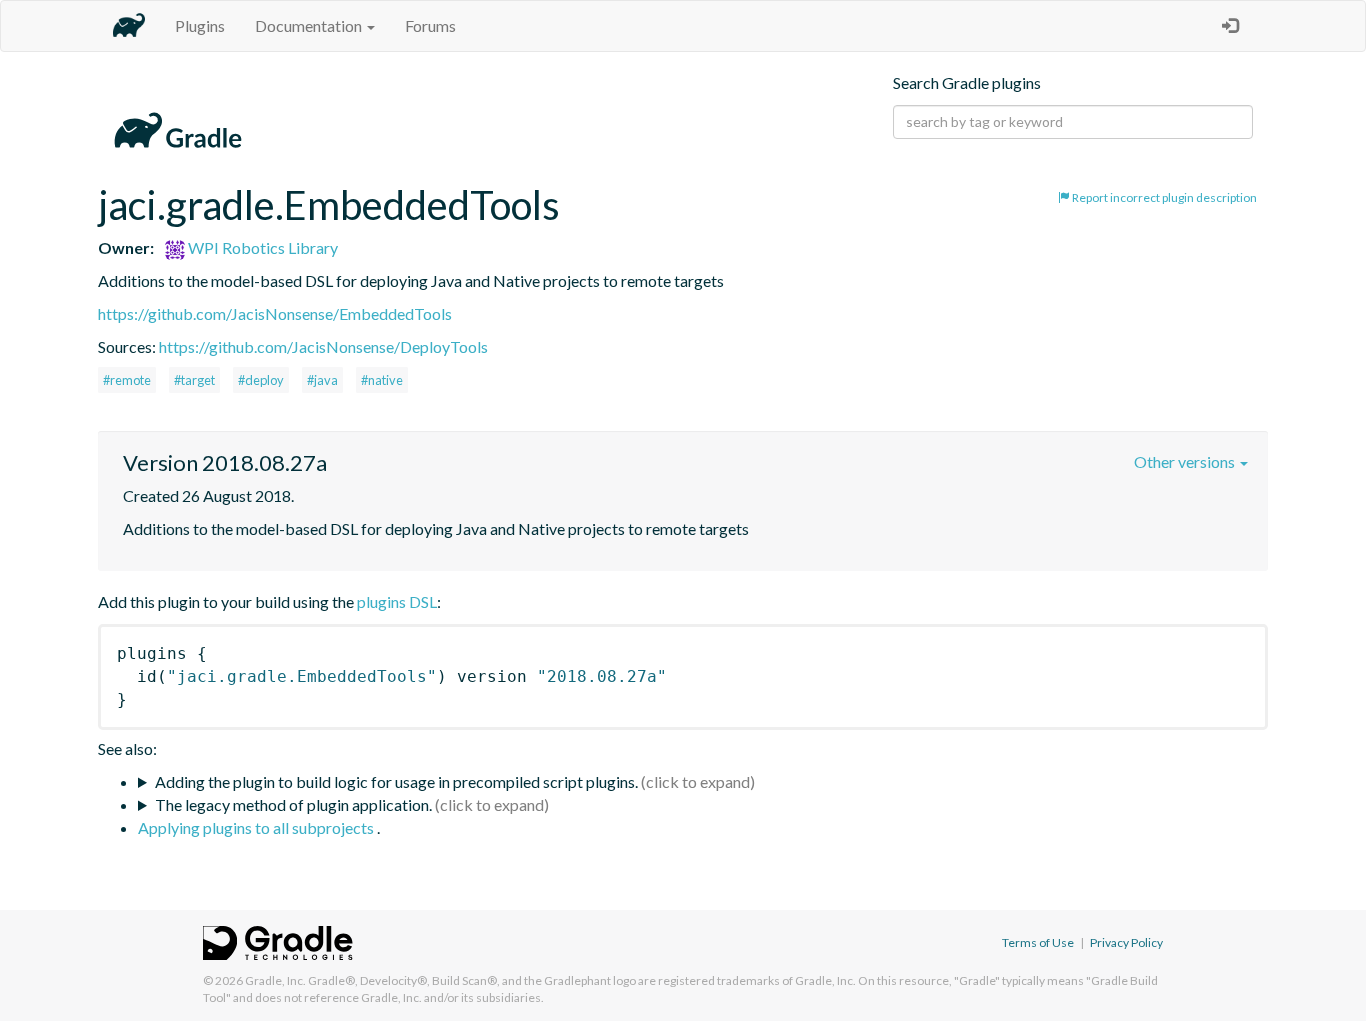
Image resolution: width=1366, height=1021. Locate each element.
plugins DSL (397, 601)
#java (322, 380)
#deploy (261, 380)
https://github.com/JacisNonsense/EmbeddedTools (275, 313)
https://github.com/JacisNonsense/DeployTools (323, 346)
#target (194, 380)
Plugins (200, 25)
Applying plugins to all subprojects (257, 827)
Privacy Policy (1126, 942)
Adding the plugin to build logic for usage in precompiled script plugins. (396, 781)
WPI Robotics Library (261, 247)
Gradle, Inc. (275, 980)
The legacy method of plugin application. (293, 804)
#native (382, 380)
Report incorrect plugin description (1163, 197)
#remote (127, 380)
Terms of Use (1038, 942)
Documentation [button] (310, 25)
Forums (430, 25)
